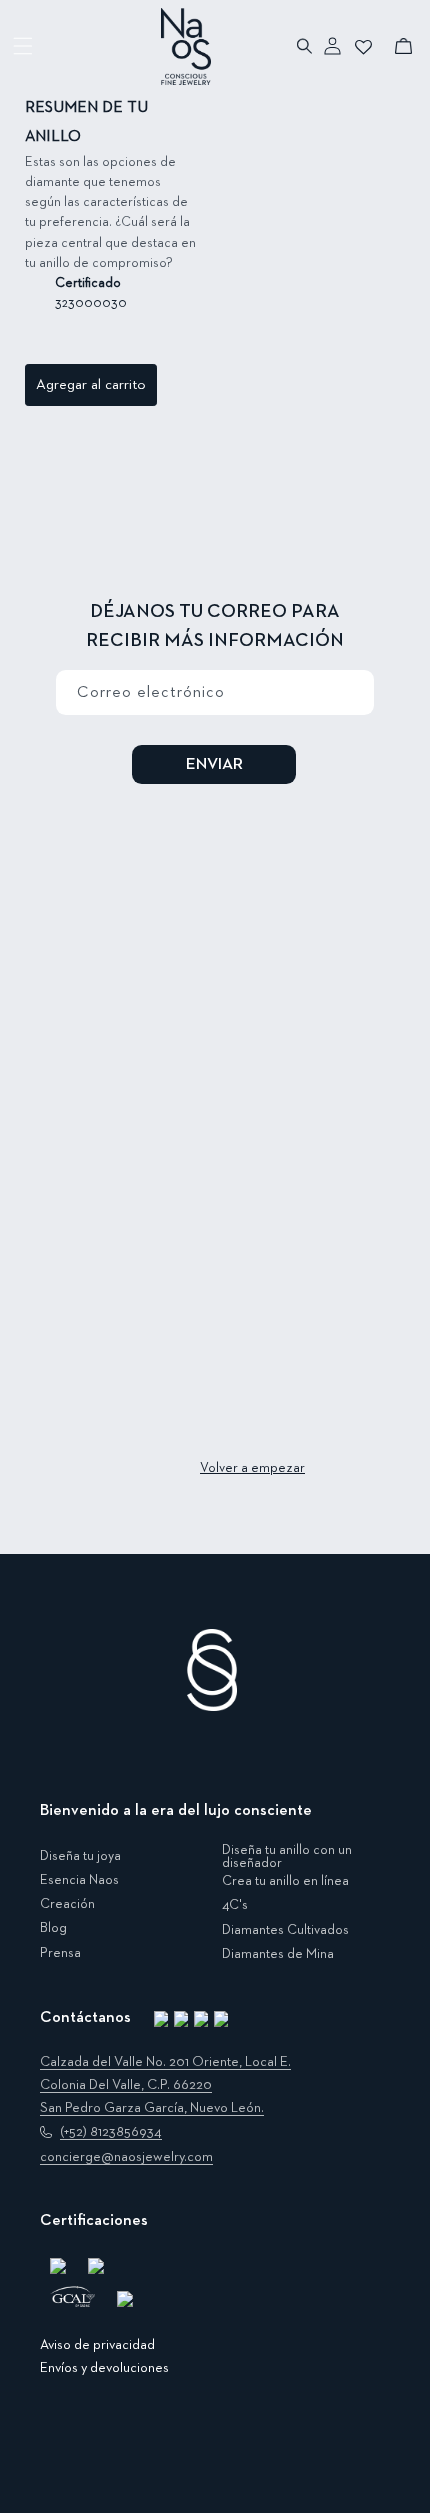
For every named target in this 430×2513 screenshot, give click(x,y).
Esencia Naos (79, 1880)
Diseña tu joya (80, 1856)
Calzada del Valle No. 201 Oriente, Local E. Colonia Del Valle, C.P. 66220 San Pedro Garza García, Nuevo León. (165, 2085)
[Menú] (23, 46)
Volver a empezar (252, 1468)
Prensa (60, 1953)
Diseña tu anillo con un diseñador (287, 1857)
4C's (235, 1905)
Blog (53, 1928)
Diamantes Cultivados (285, 1930)
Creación (67, 1904)
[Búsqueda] (305, 46)
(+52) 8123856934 (111, 2132)
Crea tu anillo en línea (285, 1881)
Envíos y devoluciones (104, 2368)
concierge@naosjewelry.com (126, 2157)
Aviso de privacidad (97, 2345)
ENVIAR (214, 764)
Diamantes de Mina (278, 1954)
